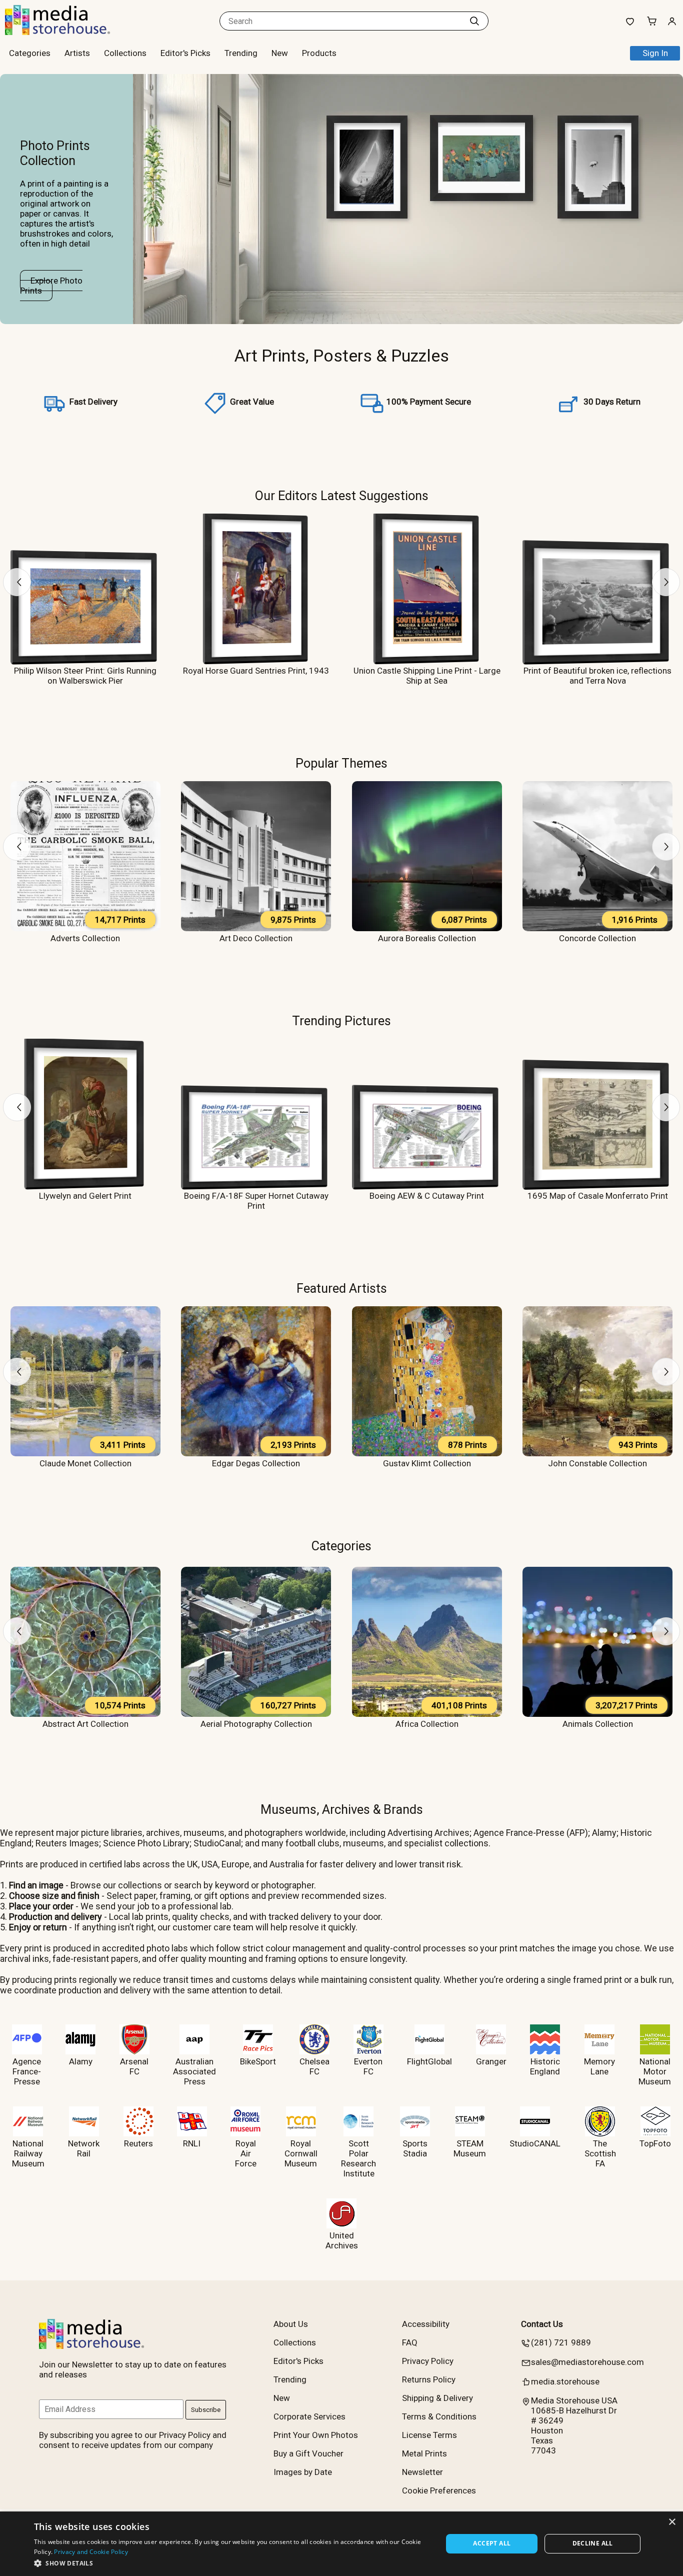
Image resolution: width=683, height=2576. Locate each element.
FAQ (410, 2342)
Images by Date (303, 2472)
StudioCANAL (535, 2143)
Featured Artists (342, 1288)
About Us (291, 2324)
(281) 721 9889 (561, 2342)
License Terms (429, 2435)
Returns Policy (429, 2379)
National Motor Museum (655, 2071)
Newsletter (422, 2472)
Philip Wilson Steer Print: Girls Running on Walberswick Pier (85, 676)
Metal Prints (424, 2453)
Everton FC (368, 2066)
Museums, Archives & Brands (342, 1809)
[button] (232, 2563)
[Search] (474, 21)
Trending (241, 53)
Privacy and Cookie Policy (91, 2552)
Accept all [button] (492, 2543)
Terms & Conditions (439, 2416)
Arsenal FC (134, 2066)
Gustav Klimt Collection (427, 1463)
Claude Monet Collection (85, 1463)
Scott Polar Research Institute (358, 2158)
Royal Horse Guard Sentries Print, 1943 (256, 671)
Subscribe (206, 2410)
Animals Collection (598, 1724)
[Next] (666, 582)
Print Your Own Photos (316, 2435)
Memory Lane (599, 2066)
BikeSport (258, 2061)
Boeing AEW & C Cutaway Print (427, 1196)
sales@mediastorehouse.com (587, 2362)
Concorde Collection (597, 938)
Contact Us (542, 2324)
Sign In (655, 53)
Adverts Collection (85, 938)
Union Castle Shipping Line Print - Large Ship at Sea (427, 676)
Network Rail (84, 2148)
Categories (341, 1546)
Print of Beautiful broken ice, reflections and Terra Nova (597, 676)
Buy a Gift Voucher (308, 2453)
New (280, 53)
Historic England (545, 2066)
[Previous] (17, 582)
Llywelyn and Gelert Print (85, 1196)
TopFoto (655, 2143)
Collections (125, 53)
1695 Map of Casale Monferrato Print (598, 1196)
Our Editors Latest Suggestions (342, 496)
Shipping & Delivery (437, 2398)
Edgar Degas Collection (256, 1463)
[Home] (67, 32)
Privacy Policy (428, 2361)
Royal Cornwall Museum (301, 2153)
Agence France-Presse (27, 2071)
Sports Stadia (415, 2148)
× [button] (672, 2522)
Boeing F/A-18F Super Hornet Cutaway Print (256, 1201)
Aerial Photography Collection (256, 1724)
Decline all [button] (593, 2543)
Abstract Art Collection (85, 1724)
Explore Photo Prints (51, 286)
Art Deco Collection (256, 938)
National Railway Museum (28, 2153)
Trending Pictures (341, 1021)
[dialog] (341, 2544)
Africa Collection (427, 1724)
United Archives (342, 2240)
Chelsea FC (314, 2066)
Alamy (81, 2061)
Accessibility (426, 2324)
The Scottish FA (600, 2153)
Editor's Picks (185, 53)
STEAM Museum (470, 2148)
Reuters (138, 2143)
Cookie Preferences (439, 2490)
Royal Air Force (246, 2153)
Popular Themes (341, 763)
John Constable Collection (597, 1463)
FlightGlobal (429, 2061)
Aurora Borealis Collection (427, 938)
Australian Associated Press (194, 2071)
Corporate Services (309, 2416)
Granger (491, 2061)
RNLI (192, 2143)
